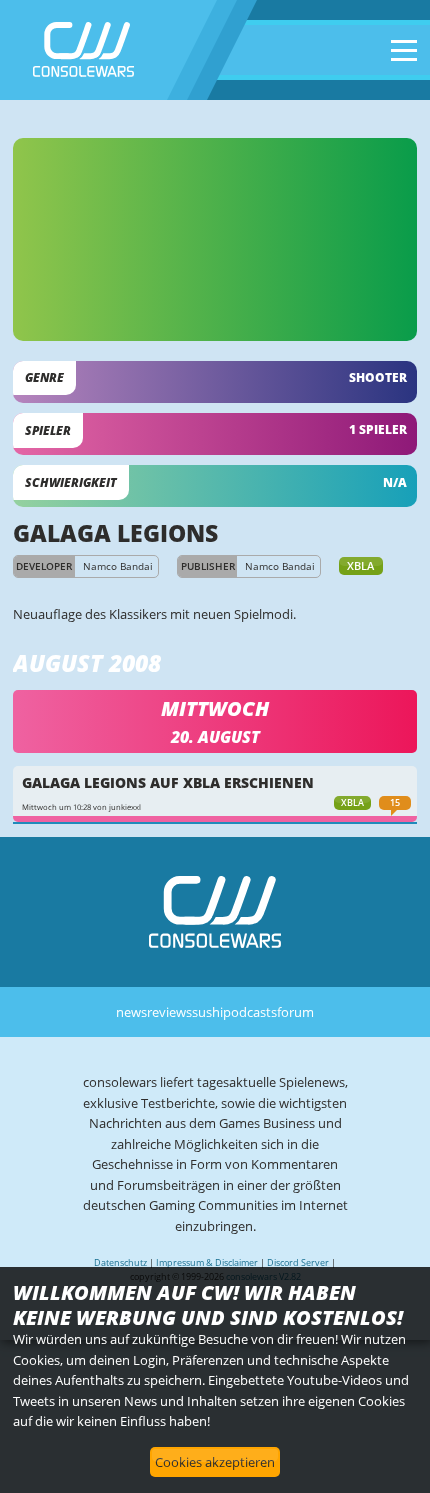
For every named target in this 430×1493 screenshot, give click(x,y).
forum (295, 1012)
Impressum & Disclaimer (207, 1262)
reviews (169, 1012)
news (131, 1012)
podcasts (250, 1012)
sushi (207, 1012)
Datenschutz (120, 1262)
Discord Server (298, 1262)
